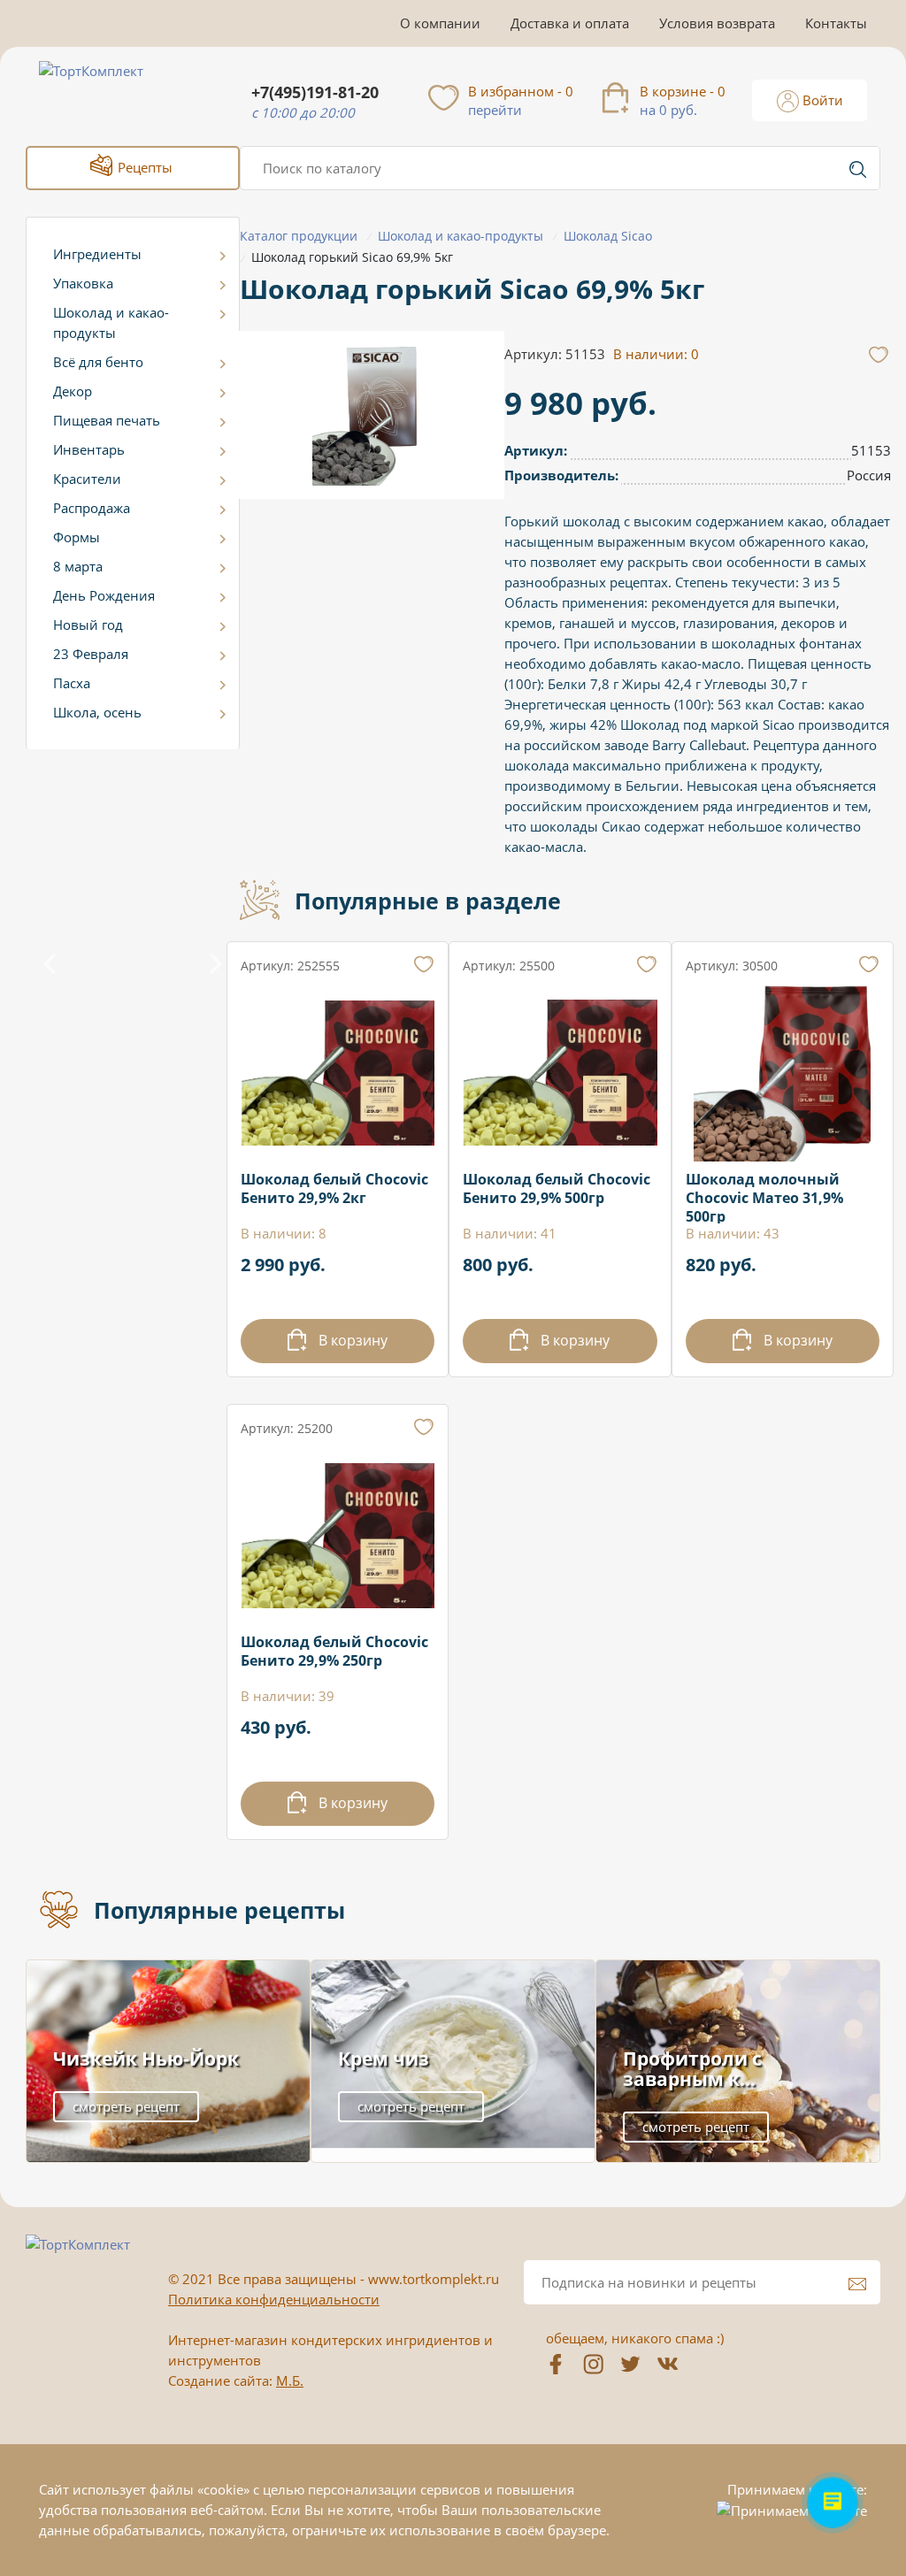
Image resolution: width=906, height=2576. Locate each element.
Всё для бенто (98, 362)
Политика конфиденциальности (274, 2299)
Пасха (72, 683)
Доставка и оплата (570, 23)
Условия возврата (717, 23)
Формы (77, 537)
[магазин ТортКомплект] (110, 92)
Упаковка (83, 283)
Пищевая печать (107, 420)
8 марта (78, 566)
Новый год (88, 625)
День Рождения (104, 595)
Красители (87, 479)
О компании (440, 23)
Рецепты (143, 167)
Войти (821, 100)
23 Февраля (91, 654)
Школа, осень (97, 712)
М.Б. (290, 2380)
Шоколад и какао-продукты (111, 322)
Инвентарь (89, 449)
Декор (73, 391)
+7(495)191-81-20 (315, 92)
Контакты (836, 23)
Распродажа (92, 508)
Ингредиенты (97, 254)
